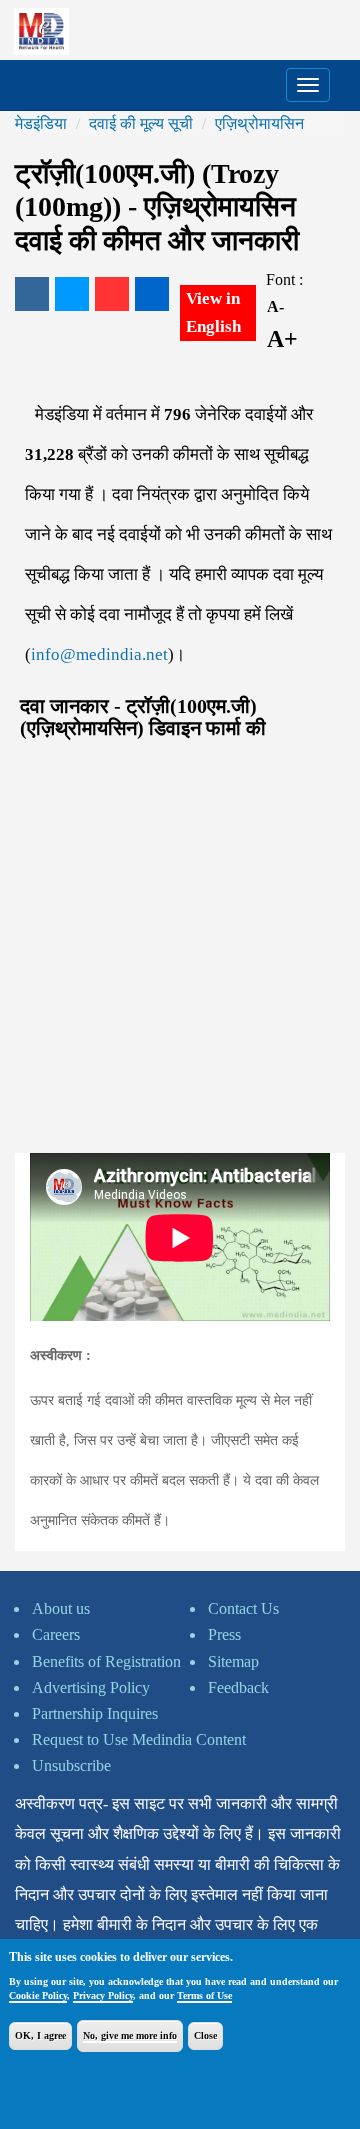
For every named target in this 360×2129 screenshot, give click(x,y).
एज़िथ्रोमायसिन (259, 123)
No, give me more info (130, 2035)
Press (224, 1634)
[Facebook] (32, 294)
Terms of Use (204, 1995)
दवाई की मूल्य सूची (141, 123)
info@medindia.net (99, 654)
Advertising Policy (91, 1687)
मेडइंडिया (41, 123)
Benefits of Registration (106, 1661)
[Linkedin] (152, 294)
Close (205, 2035)
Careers (56, 1634)
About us (61, 1608)
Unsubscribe (71, 1765)
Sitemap (233, 1661)
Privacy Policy (103, 1995)
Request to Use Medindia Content (139, 1739)
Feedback (238, 1687)
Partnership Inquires (95, 1713)
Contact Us (243, 1608)
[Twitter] (72, 294)
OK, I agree (40, 2035)
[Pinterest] (112, 294)
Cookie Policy (38, 1995)
